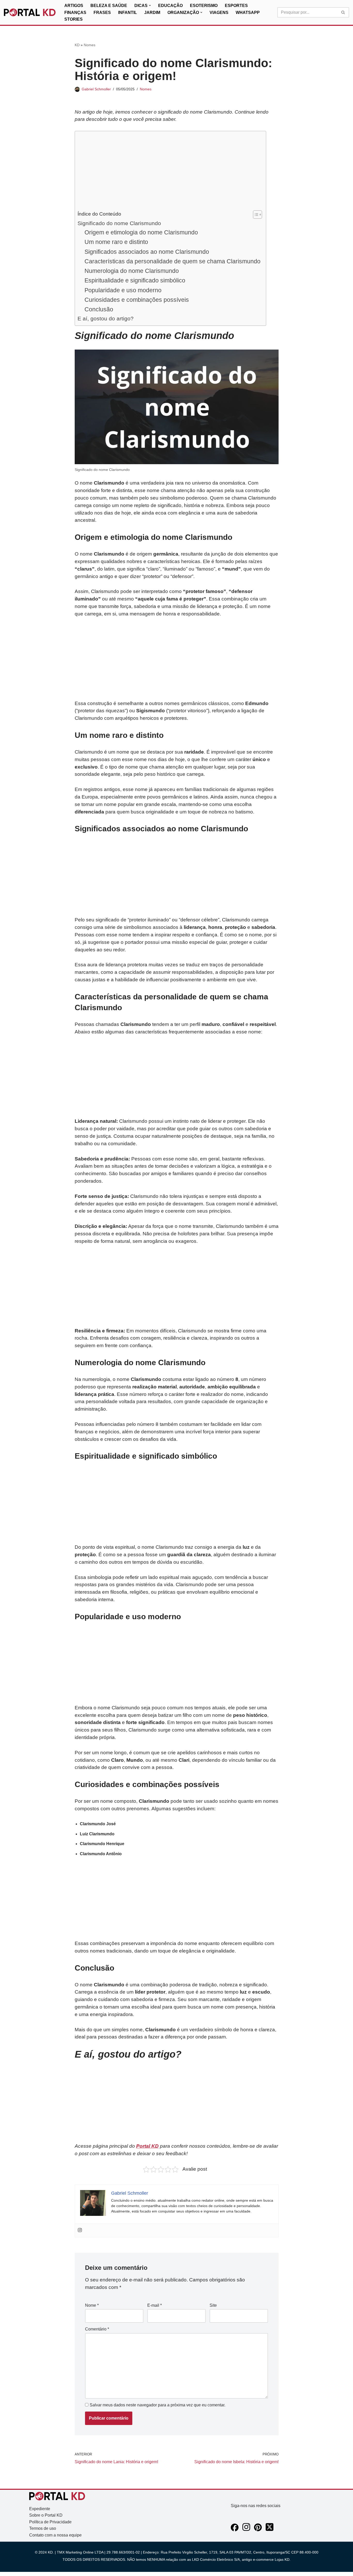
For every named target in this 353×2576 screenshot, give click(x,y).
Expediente (40, 2509)
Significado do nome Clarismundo (119, 223)
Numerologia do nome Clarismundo (132, 271)
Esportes (236, 6)
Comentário (97, 2329)
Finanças (75, 13)
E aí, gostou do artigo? (106, 318)
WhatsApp (248, 13)
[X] (270, 2530)
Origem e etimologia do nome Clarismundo (141, 232)
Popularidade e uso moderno (123, 290)
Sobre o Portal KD (46, 2515)
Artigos (74, 6)
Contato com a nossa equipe (55, 2535)
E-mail (155, 2305)
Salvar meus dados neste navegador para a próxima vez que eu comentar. (158, 2405)
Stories (74, 19)
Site (213, 2305)
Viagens (219, 13)
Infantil (128, 13)
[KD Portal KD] (30, 12)
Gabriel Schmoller (96, 89)
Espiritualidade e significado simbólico (135, 280)
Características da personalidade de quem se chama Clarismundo (172, 261)
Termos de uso (43, 2528)
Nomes (90, 45)
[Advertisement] (169, 172)
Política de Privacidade (50, 2522)
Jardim (152, 13)
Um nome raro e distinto (116, 242)
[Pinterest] (258, 2530)
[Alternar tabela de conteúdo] (255, 215)
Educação (170, 6)
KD (77, 45)
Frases (102, 13)
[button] (150, 5)
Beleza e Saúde (109, 6)
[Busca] (343, 12)
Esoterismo (204, 6)
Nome (92, 2305)
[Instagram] (80, 2230)
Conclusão (99, 309)
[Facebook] (235, 2530)
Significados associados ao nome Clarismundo (147, 252)
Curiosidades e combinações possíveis (137, 300)
